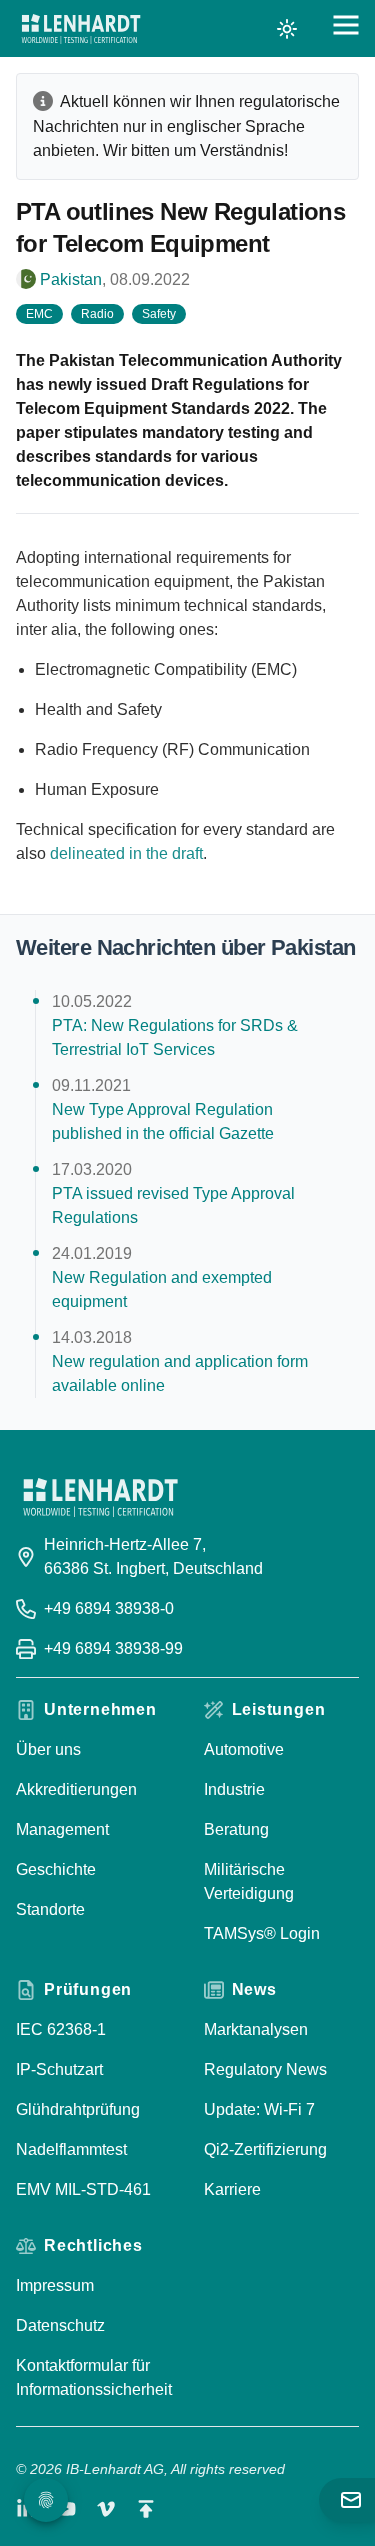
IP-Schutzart (59, 2069)
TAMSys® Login (262, 1933)
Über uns (48, 1749)
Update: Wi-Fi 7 (259, 2109)
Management (62, 1829)
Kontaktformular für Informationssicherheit (94, 2377)
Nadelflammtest (71, 2149)
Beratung (236, 1829)
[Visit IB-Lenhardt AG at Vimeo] (106, 2509)
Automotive (244, 1749)
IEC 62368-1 (61, 2029)
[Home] (81, 29)
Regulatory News (265, 2069)
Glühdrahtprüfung (78, 2109)
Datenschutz (60, 2325)
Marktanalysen (256, 2029)
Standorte (50, 1909)
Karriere (232, 2189)
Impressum (55, 2285)
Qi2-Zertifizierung (265, 2149)
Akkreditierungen (76, 1789)
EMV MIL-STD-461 (83, 2189)
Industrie (234, 1789)
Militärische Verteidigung (249, 1881)
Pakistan (71, 279)
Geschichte (56, 1869)
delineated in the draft (126, 853)
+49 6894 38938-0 (109, 1608)
